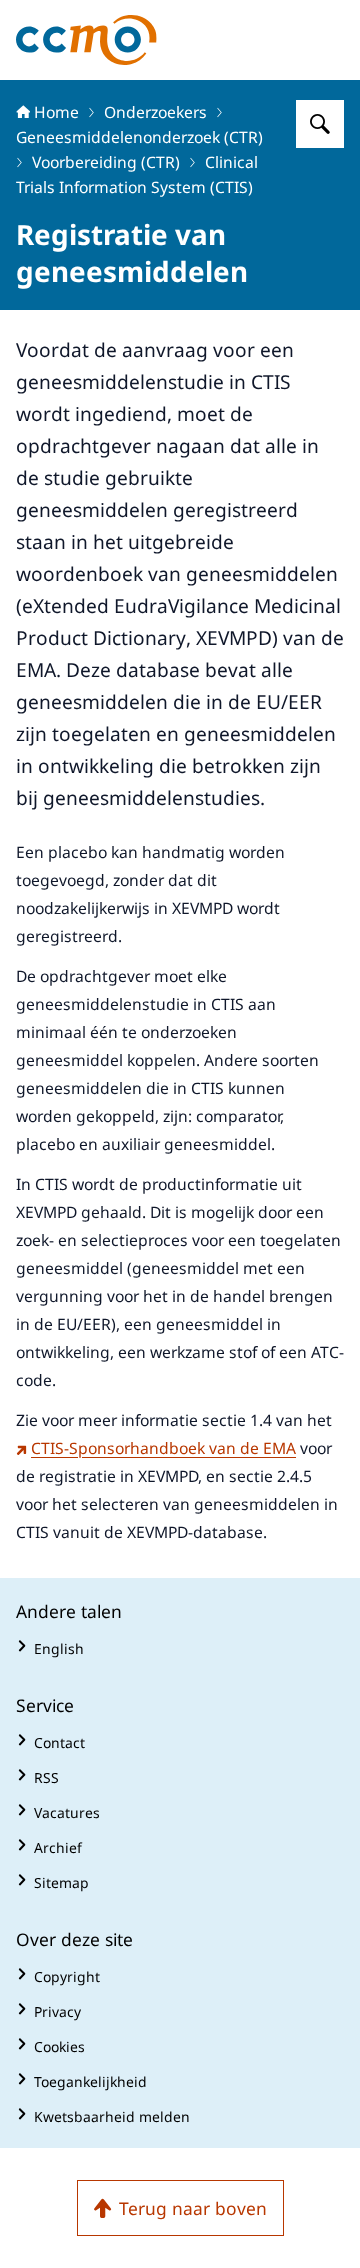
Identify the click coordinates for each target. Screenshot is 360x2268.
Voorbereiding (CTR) (106, 162)
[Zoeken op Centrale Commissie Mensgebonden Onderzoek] (320, 124)
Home (56, 112)
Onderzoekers (155, 112)
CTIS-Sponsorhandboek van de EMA (163, 1448)
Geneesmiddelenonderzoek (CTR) (139, 137)
